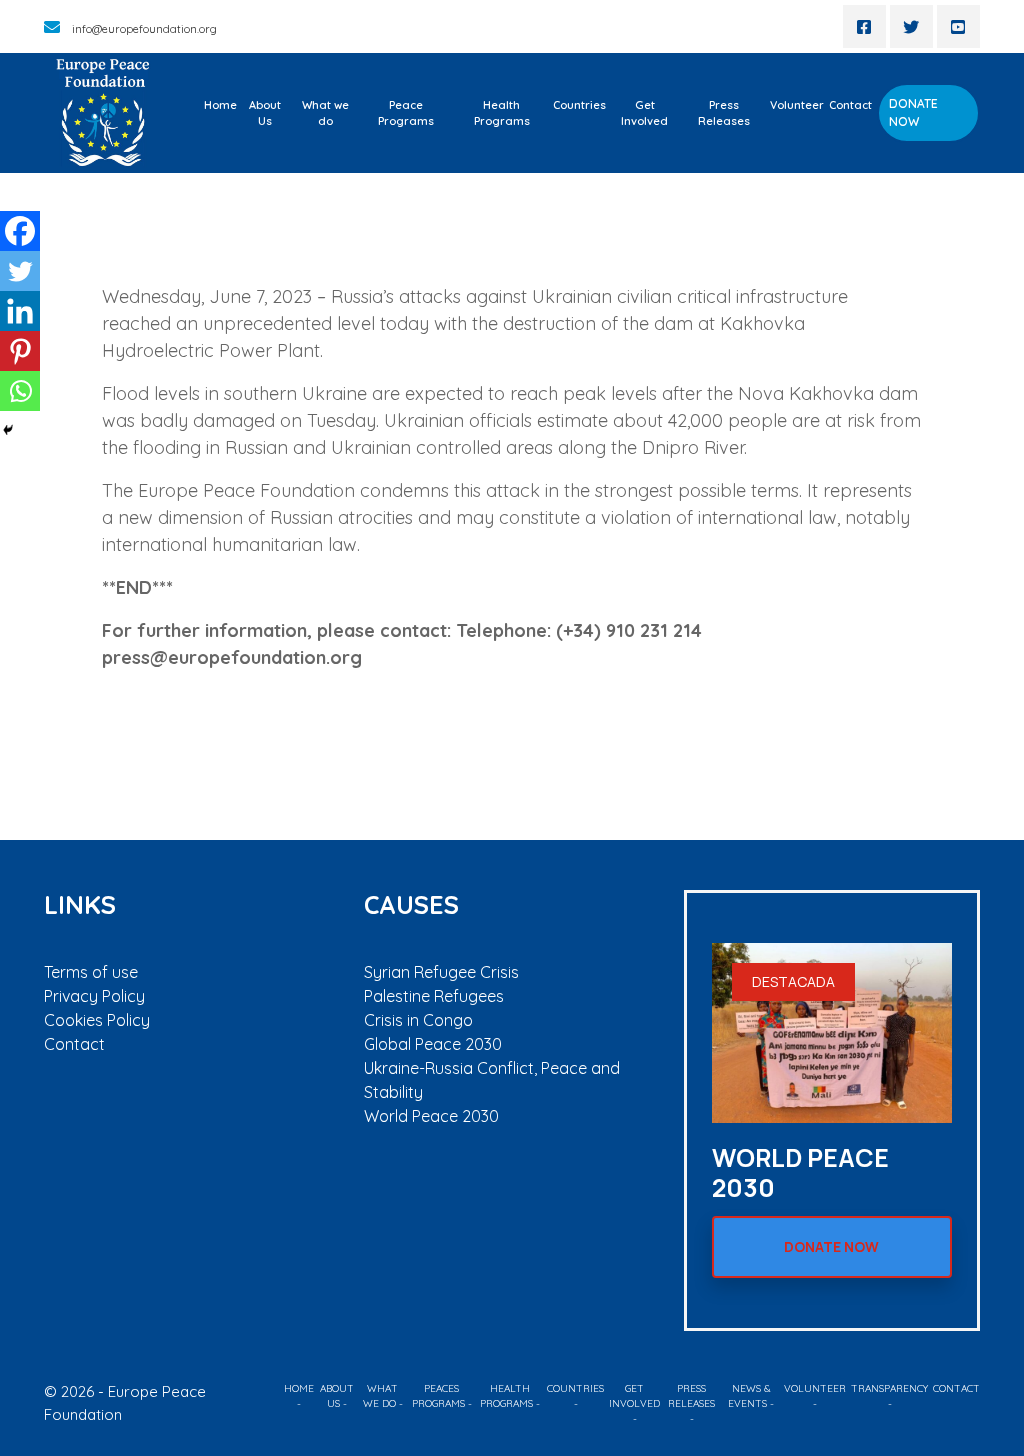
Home (220, 105)
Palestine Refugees (434, 996)
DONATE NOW (913, 112)
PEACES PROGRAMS (438, 1396)
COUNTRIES (575, 1388)
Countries (579, 105)
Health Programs (502, 113)
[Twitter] (20, 271)
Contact (850, 105)
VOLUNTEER (815, 1388)
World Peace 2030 (431, 1116)
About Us (265, 113)
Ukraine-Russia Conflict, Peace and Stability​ (492, 1080)
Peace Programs (406, 113)
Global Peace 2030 (433, 1044)
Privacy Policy (94, 996)
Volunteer (797, 105)
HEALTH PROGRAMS (506, 1396)
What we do (325, 113)
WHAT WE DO (381, 1396)
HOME (299, 1388)
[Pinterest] (20, 351)
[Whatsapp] (20, 391)
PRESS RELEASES (691, 1396)
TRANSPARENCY (889, 1388)
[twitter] (911, 26)
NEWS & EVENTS (749, 1396)
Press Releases (724, 113)
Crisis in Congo (418, 1020)
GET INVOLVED (634, 1396)
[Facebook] (20, 231)
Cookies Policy (97, 1020)
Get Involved (644, 113)
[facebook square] (864, 26)
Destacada (793, 981)
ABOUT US (337, 1396)
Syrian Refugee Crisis (441, 972)
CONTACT (956, 1388)
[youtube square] (958, 26)
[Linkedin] (20, 311)
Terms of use (91, 972)
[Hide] (8, 430)
